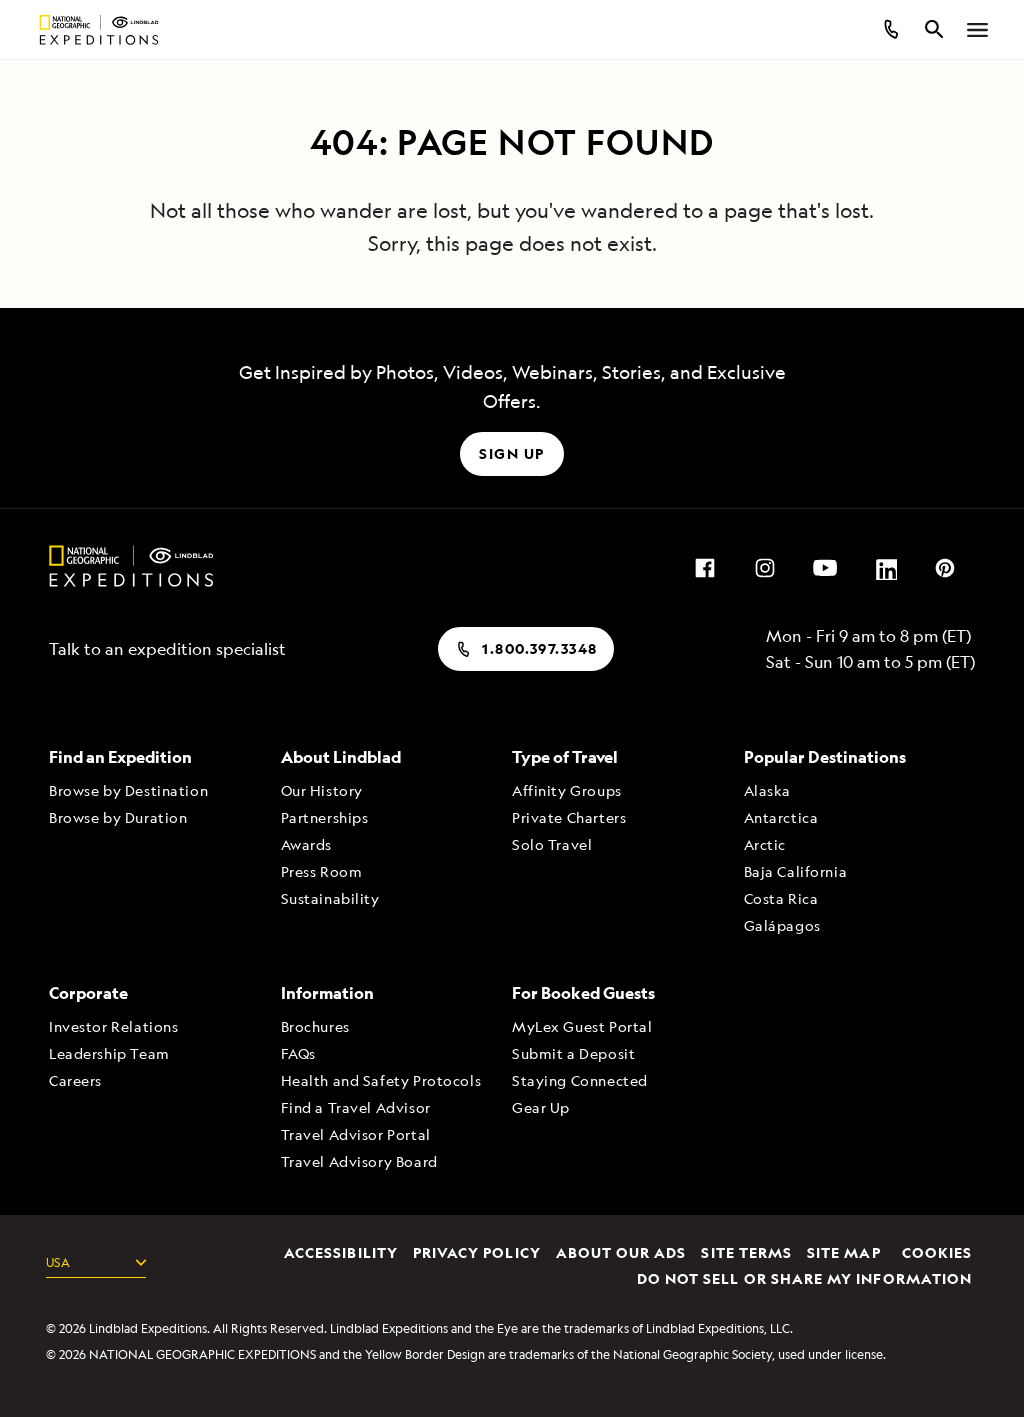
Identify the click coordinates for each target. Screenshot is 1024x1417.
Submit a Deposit (573, 1053)
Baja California (796, 871)
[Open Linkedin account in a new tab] (885, 566)
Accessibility (341, 1253)
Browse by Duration (118, 817)
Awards (306, 844)
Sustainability (330, 898)
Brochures (315, 1026)
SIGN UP (511, 453)
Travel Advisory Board (359, 1161)
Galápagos (782, 925)
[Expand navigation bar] (978, 30)
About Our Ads (621, 1253)
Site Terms (746, 1253)
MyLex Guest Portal (582, 1026)
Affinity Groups (567, 790)
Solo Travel (552, 844)
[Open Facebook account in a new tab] (705, 566)
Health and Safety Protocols (381, 1080)
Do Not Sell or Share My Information (804, 1279)
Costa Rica (781, 898)
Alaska (767, 790)
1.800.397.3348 (539, 648)
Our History (322, 790)
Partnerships (325, 817)
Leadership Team (109, 1053)
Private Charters (569, 817)
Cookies (937, 1253)
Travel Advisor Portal (356, 1134)
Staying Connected (580, 1080)
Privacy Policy (477, 1253)
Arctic (765, 844)
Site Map (843, 1253)
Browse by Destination (128, 790)
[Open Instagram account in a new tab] (765, 566)
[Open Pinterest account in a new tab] (945, 566)
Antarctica (781, 817)
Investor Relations (113, 1026)
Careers (75, 1080)
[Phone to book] (890, 30)
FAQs (298, 1053)
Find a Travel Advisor (356, 1107)
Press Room (322, 871)
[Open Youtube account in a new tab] (825, 566)
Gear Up (541, 1107)
